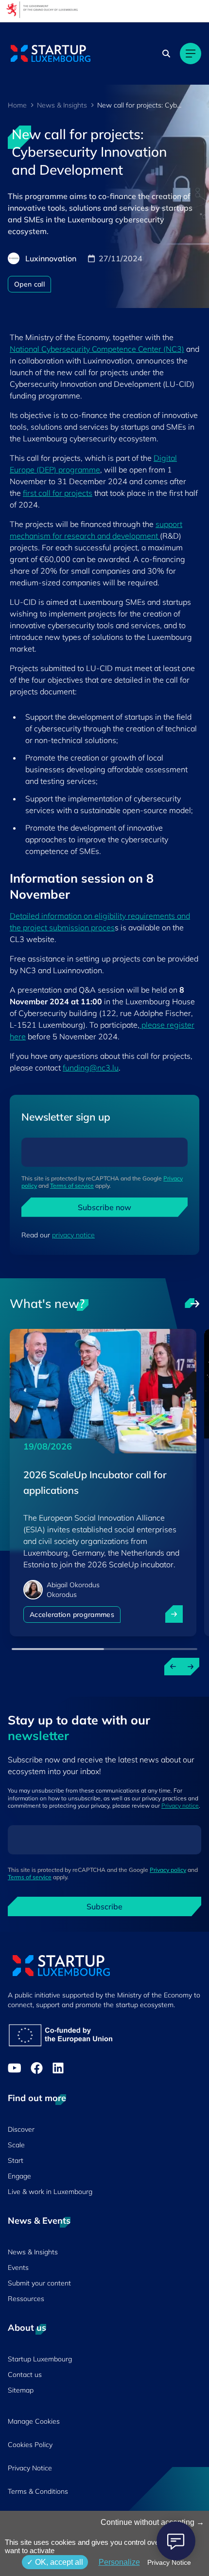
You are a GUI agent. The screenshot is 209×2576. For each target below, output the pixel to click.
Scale (16, 2145)
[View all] (192, 1304)
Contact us (25, 2375)
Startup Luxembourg (40, 2359)
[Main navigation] (191, 54)
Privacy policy (168, 1870)
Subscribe (104, 1906)
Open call (29, 284)
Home (17, 105)
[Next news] (191, 1667)
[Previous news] (173, 1667)
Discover (21, 2129)
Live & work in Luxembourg (50, 2192)
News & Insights (62, 105)
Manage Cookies (34, 2421)
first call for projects (58, 493)
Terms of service (72, 1186)
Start (16, 2160)
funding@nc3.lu (91, 1068)
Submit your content (39, 2283)
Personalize (119, 2562)
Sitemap (21, 2390)
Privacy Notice (30, 2468)
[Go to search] (167, 54)
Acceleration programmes (72, 1615)
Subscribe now (104, 1207)
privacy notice (73, 1235)
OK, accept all (58, 2562)
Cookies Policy (30, 2445)
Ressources (26, 2299)
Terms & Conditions (38, 2491)
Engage (19, 2176)
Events (18, 2268)
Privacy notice (180, 1805)
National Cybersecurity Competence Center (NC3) (97, 349)
